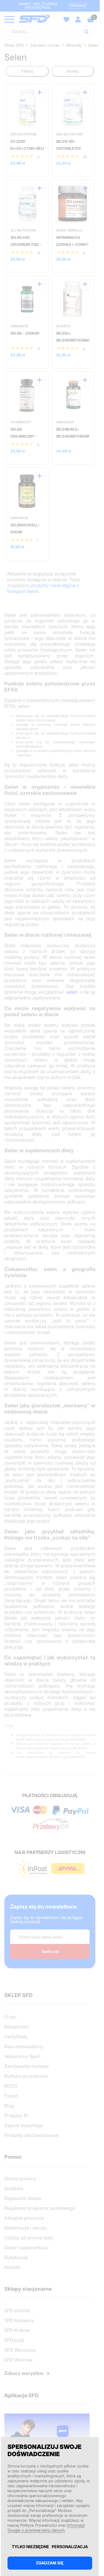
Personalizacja (70, 2547)
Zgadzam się (50, 2563)
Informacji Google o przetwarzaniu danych (46, 2528)
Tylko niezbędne (30, 2547)
